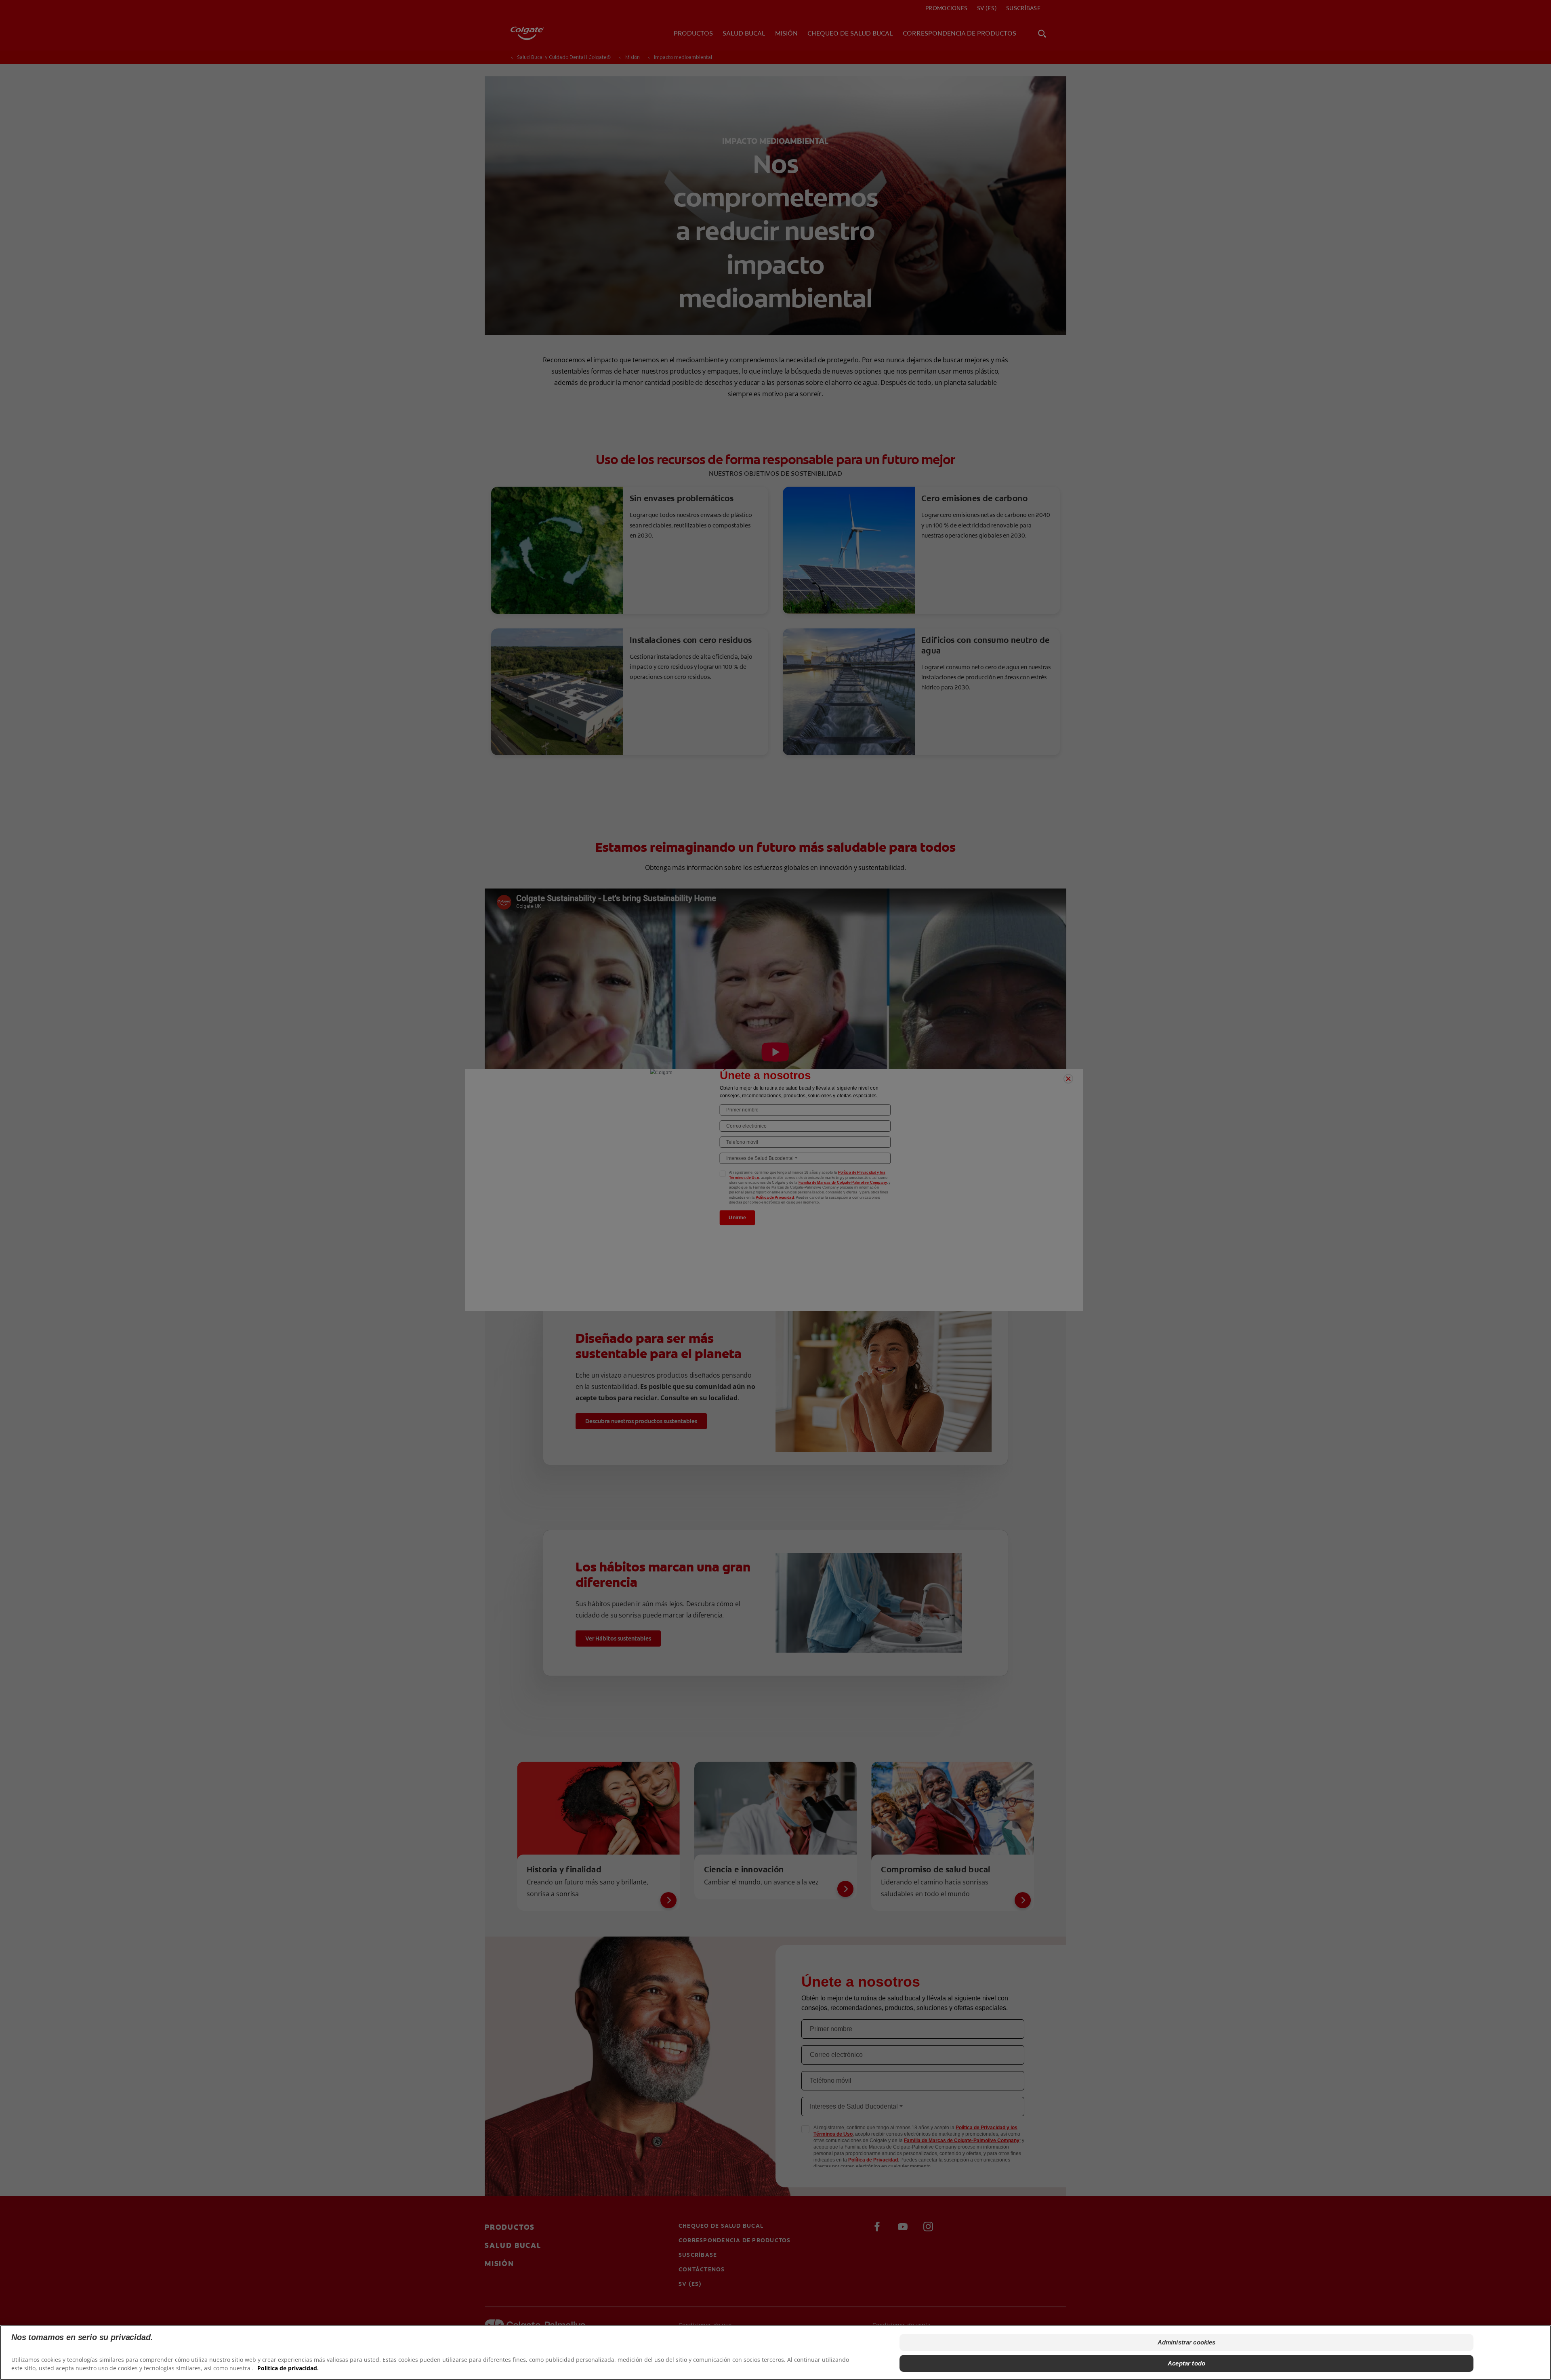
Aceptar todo (1186, 2363)
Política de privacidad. (288, 2368)
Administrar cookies (1187, 2342)
